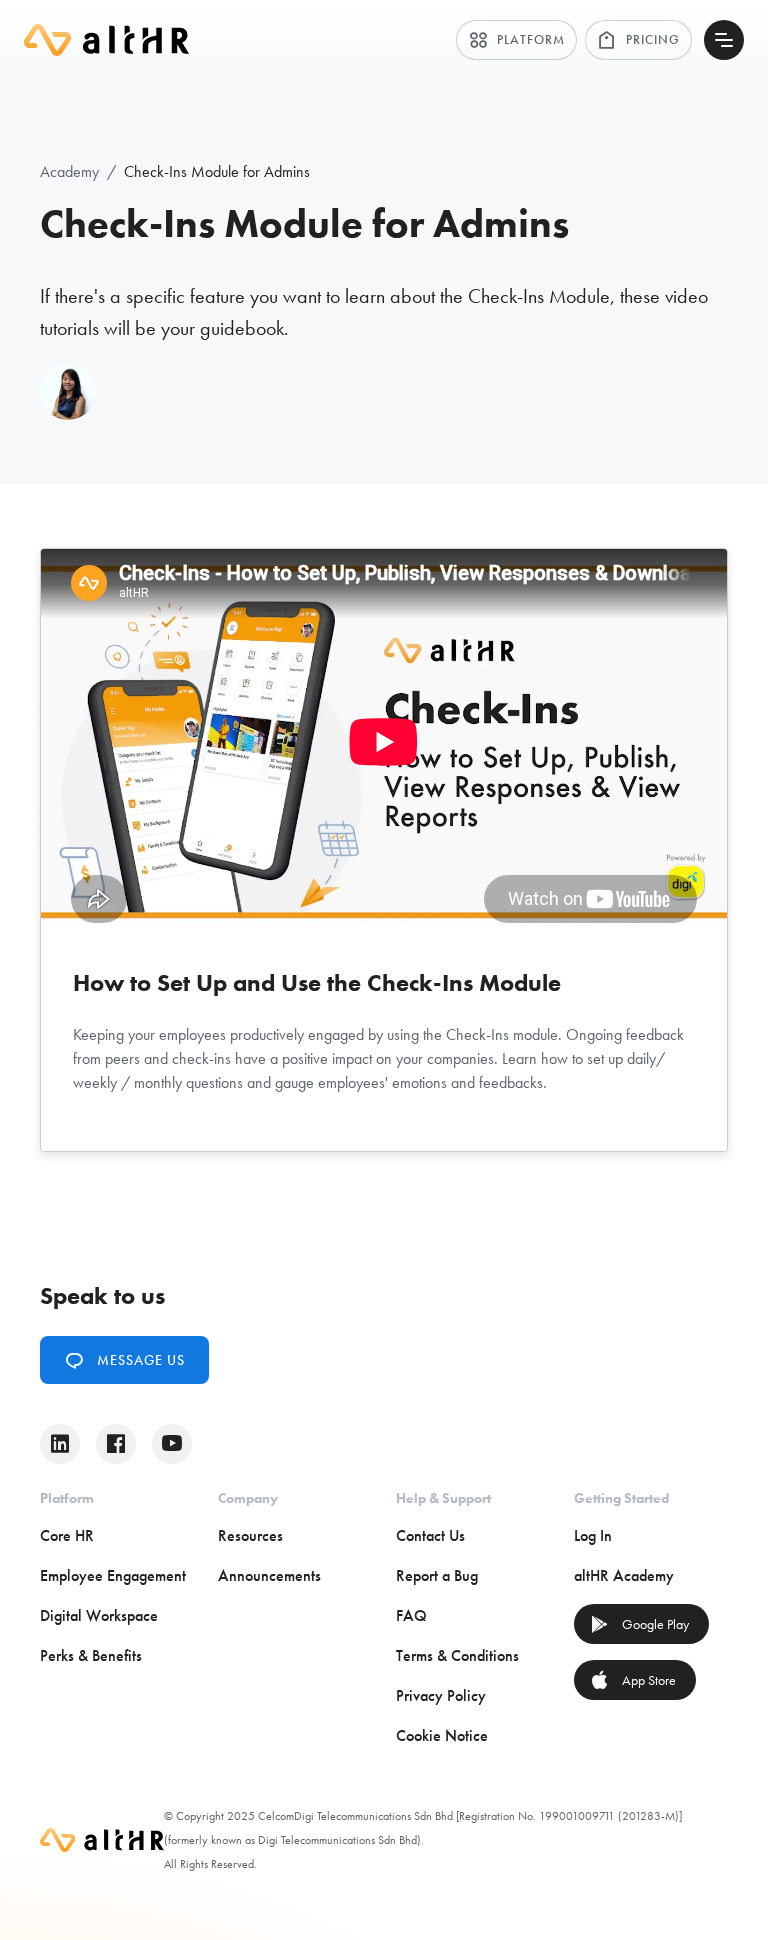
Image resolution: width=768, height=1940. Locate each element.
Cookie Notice (442, 1735)
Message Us (124, 1360)
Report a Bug (437, 1575)
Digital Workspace (99, 1615)
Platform (516, 40)
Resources (250, 1535)
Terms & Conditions (457, 1655)
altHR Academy (624, 1575)
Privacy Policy (441, 1695)
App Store (633, 1680)
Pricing (638, 40)
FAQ (411, 1615)
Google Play (639, 1624)
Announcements (269, 1575)
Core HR (67, 1535)
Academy (69, 171)
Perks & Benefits (91, 1655)
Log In (593, 1535)
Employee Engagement (113, 1575)
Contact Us (430, 1535)
